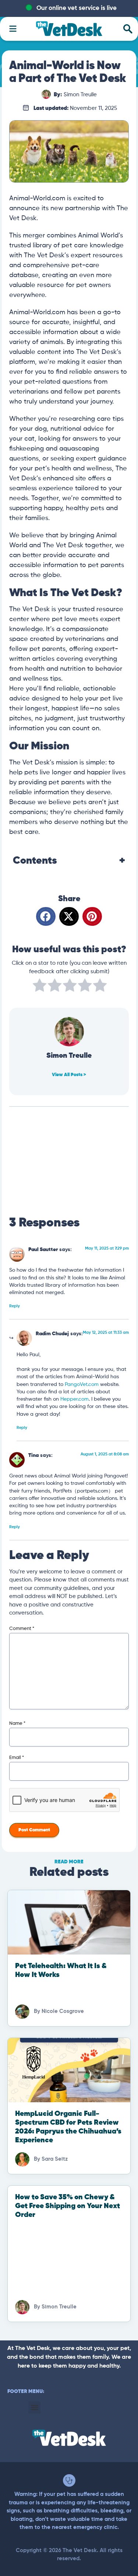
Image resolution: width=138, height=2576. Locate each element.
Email (17, 1758)
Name (17, 1724)
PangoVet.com (82, 1385)
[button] (46, 916)
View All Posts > (69, 1075)
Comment (22, 1629)
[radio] (40, 987)
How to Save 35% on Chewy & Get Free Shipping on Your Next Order (68, 2206)
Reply (15, 1306)
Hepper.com (75, 1399)
